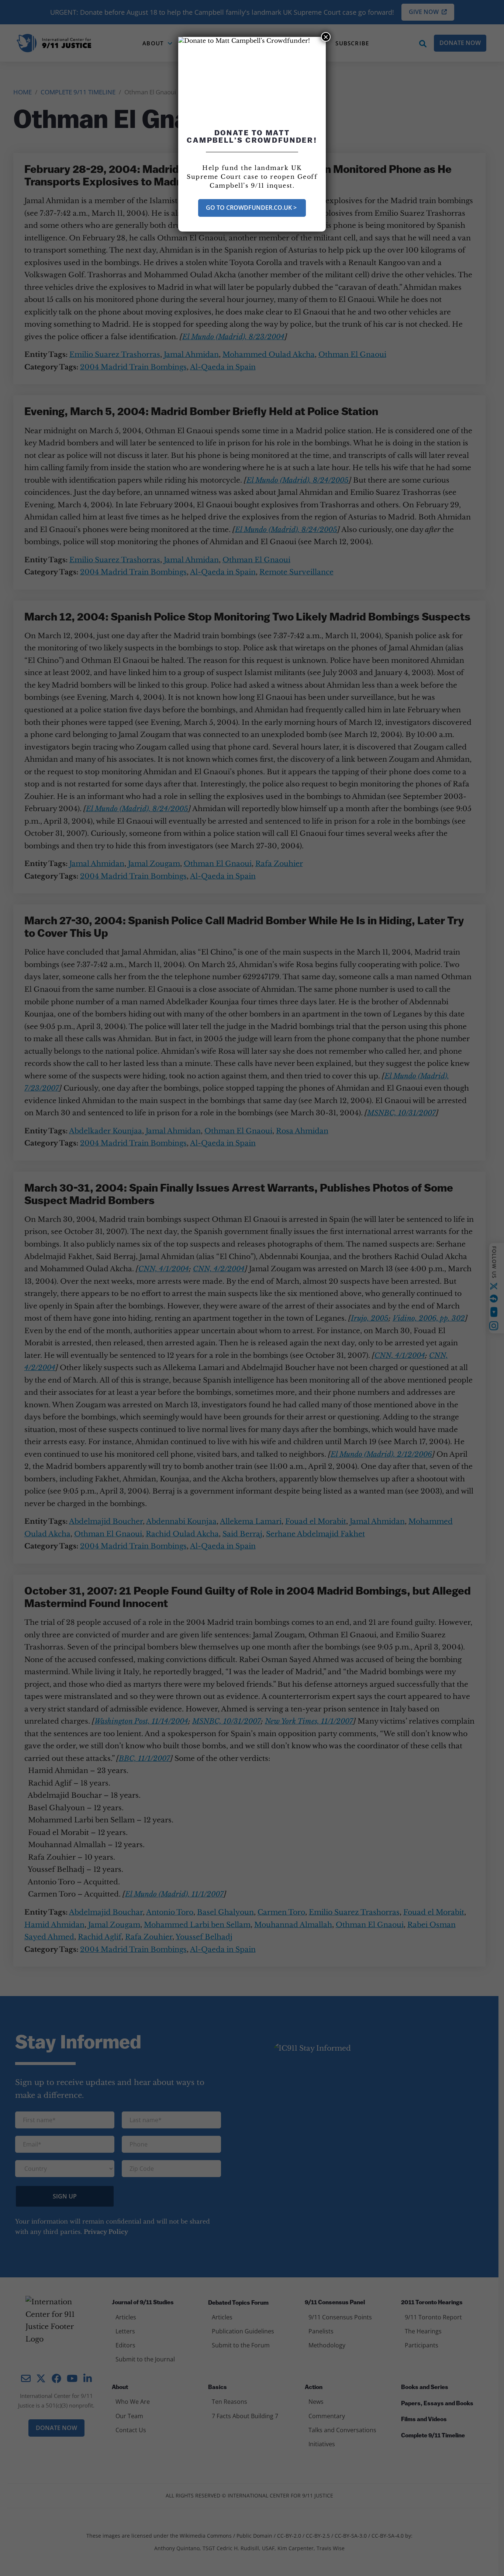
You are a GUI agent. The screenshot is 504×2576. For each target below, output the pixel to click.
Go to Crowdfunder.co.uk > (252, 208)
